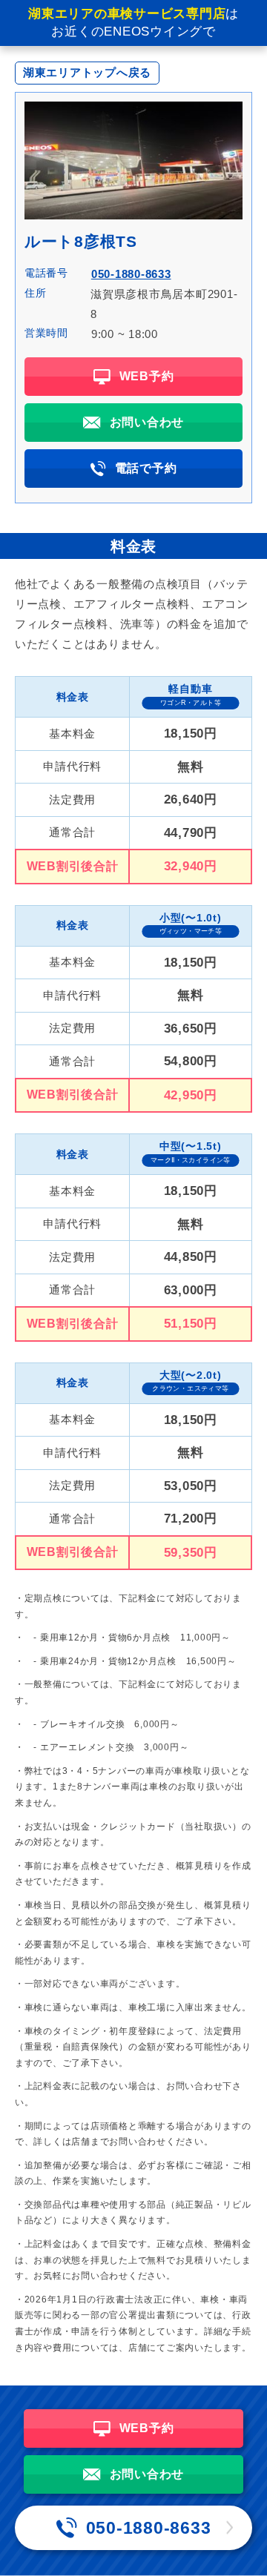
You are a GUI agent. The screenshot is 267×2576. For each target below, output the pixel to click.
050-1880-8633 (131, 274)
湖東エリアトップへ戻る (87, 72)
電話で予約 (146, 468)
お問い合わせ (147, 422)
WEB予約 (147, 376)
